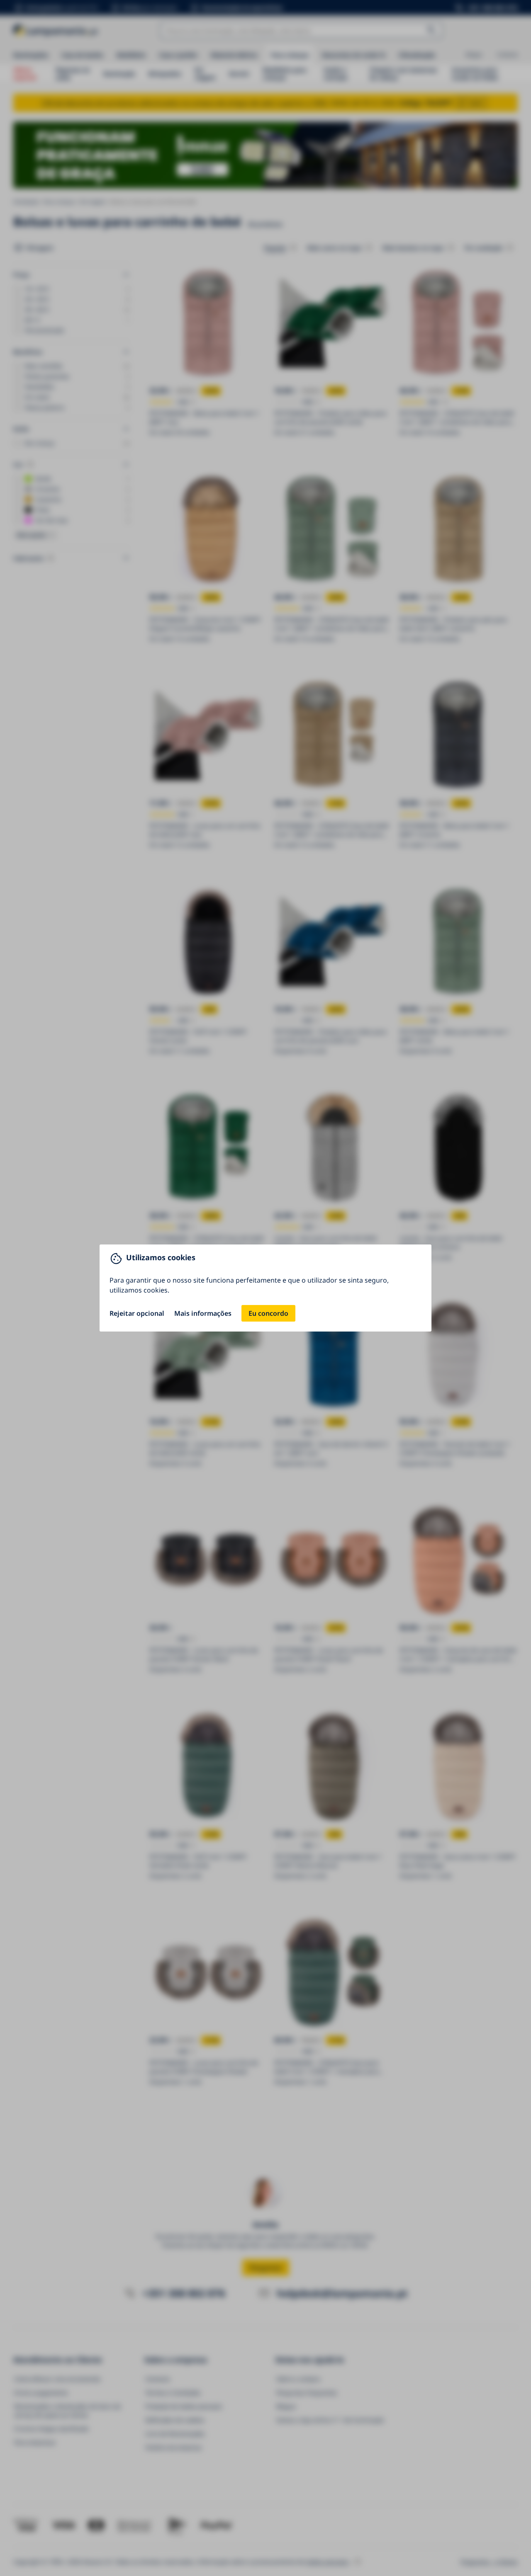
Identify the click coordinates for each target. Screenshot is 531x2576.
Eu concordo (268, 1313)
